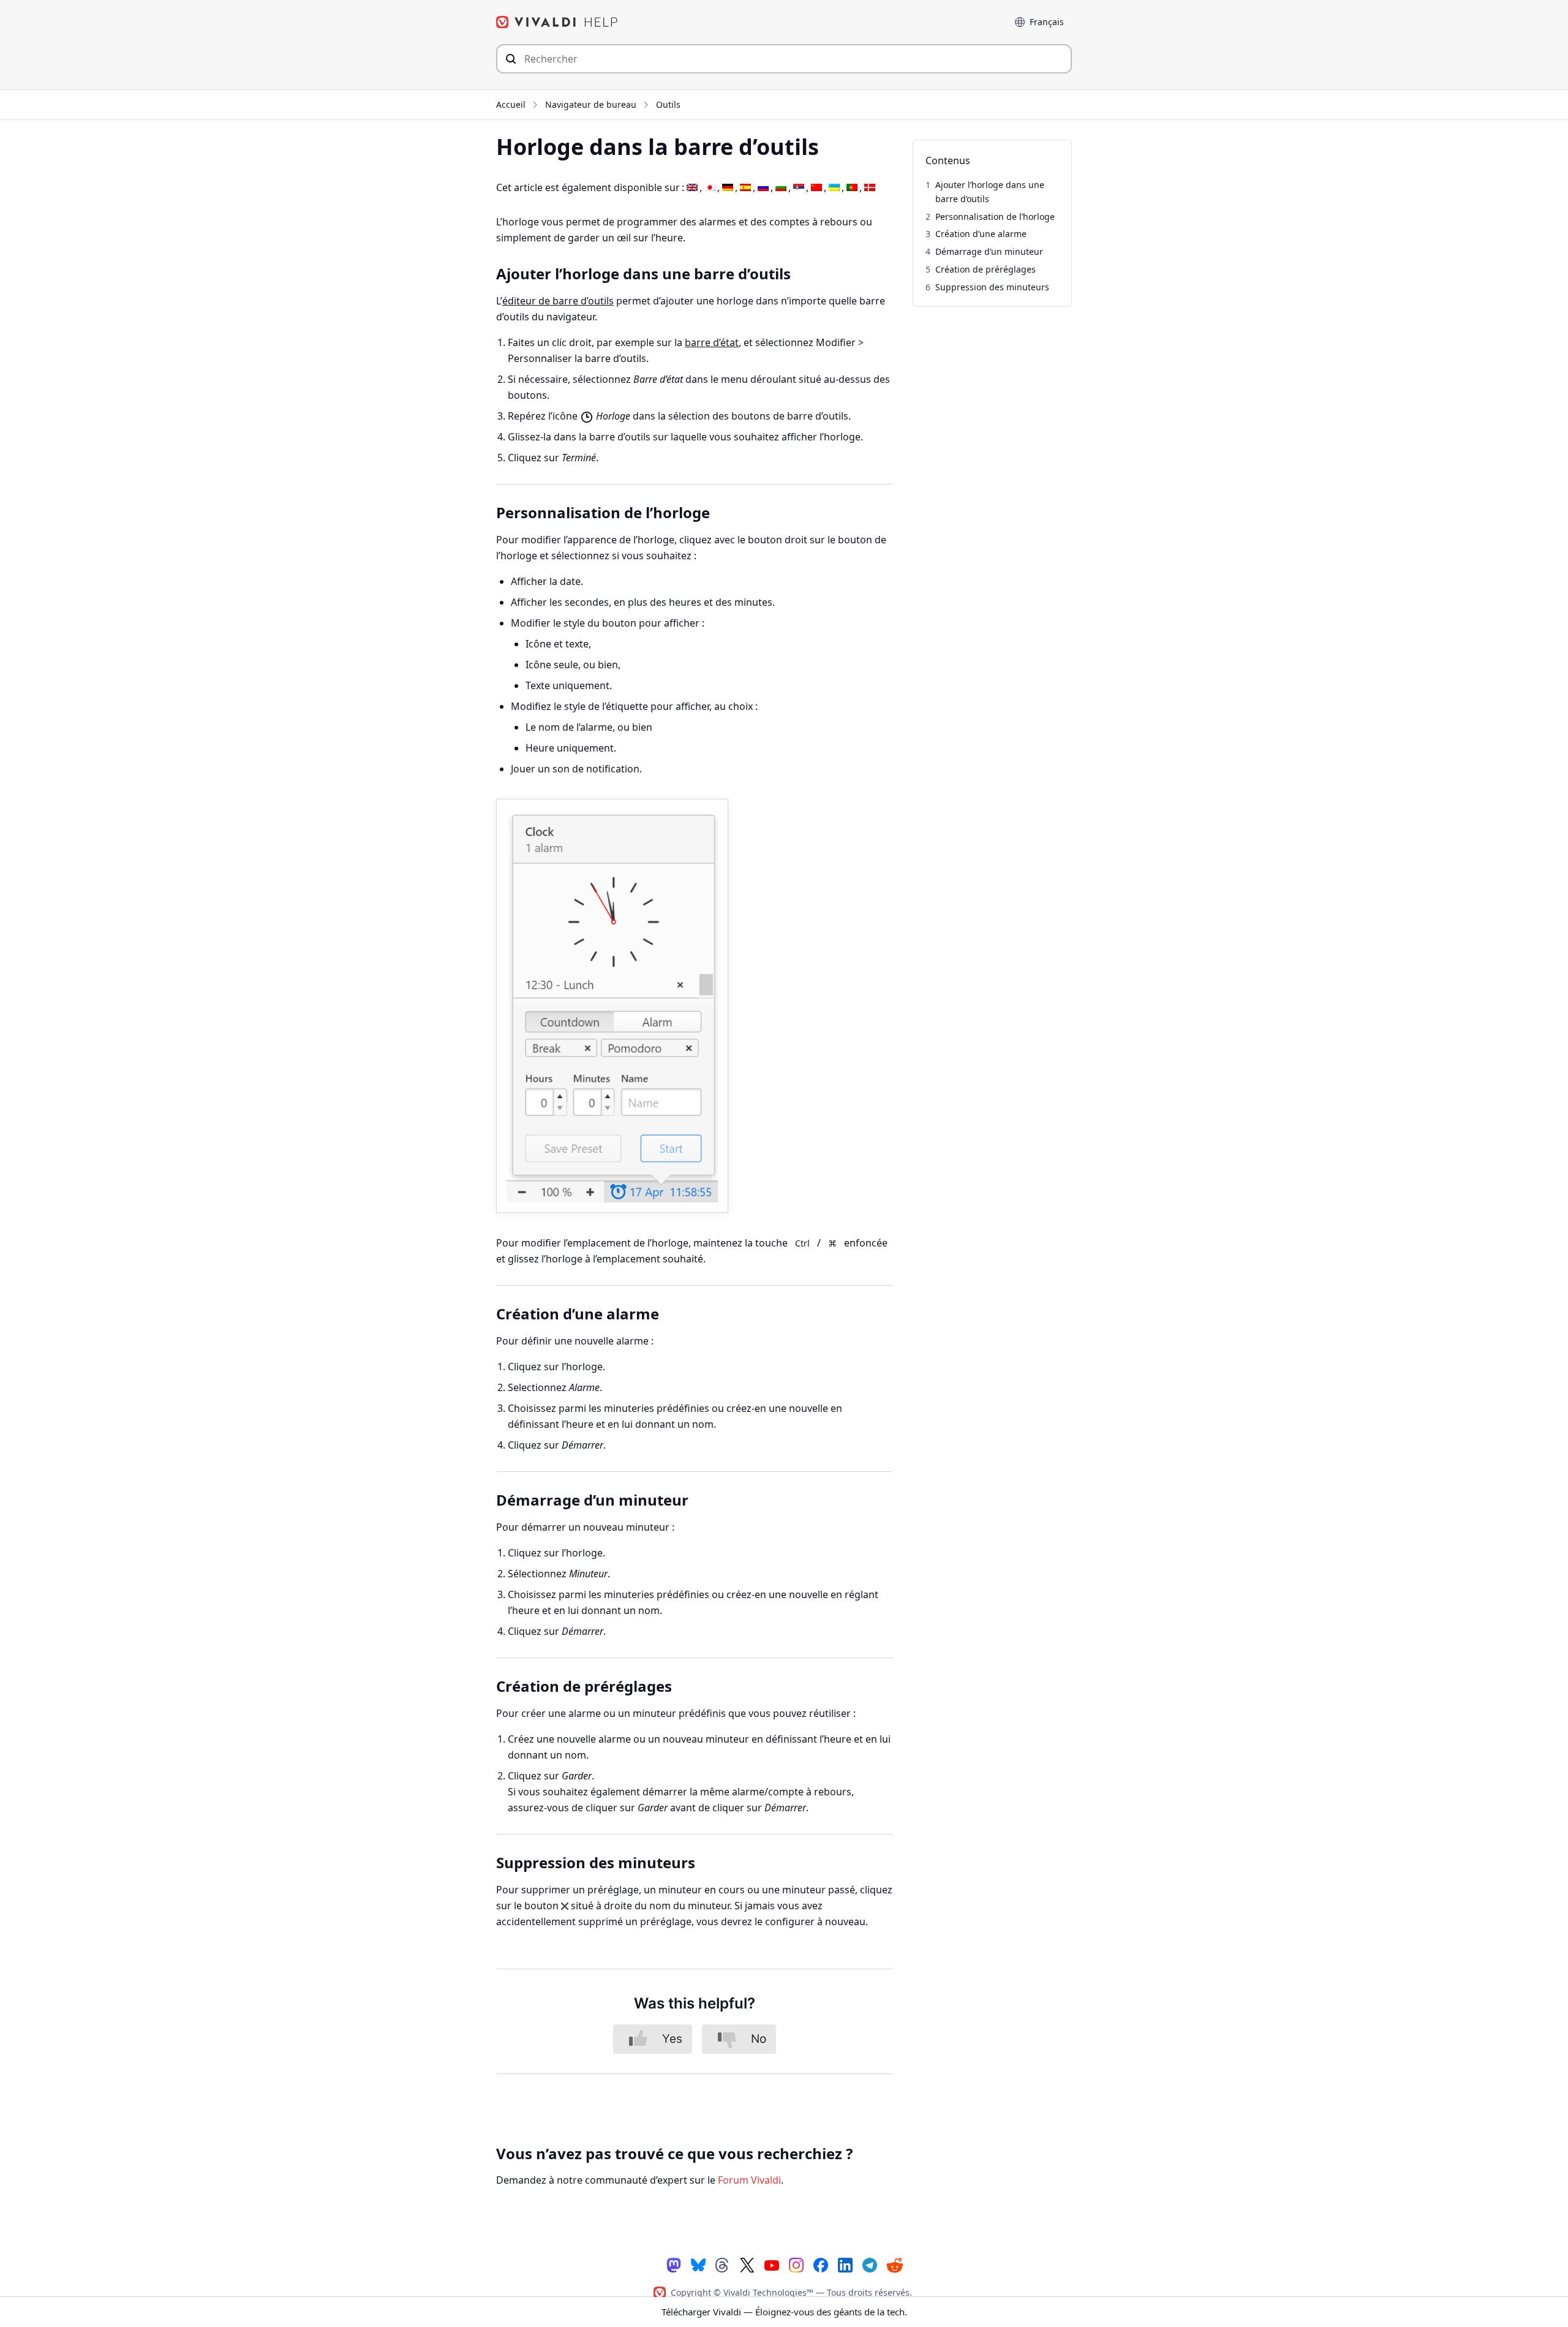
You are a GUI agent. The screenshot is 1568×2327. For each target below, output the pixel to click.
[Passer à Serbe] (799, 188)
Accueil (511, 104)
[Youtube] (772, 2264)
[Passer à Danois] (870, 188)
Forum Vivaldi (749, 2180)
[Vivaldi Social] (674, 2264)
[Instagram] (796, 2264)
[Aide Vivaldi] (557, 22)
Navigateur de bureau (591, 104)
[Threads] (723, 2264)
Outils (668, 104)
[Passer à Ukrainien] (834, 188)
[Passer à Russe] (763, 188)
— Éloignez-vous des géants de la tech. (784, 2312)
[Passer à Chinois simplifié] (816, 188)
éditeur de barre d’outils (558, 301)
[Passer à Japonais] (710, 188)
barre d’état (712, 342)
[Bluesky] (698, 2264)
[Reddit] (894, 2265)
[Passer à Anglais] (692, 188)
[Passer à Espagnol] (745, 188)
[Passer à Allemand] (728, 188)
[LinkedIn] (845, 2264)
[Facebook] (821, 2264)
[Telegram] (870, 2264)
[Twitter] (747, 2264)
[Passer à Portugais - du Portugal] (852, 188)
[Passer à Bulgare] (781, 188)
